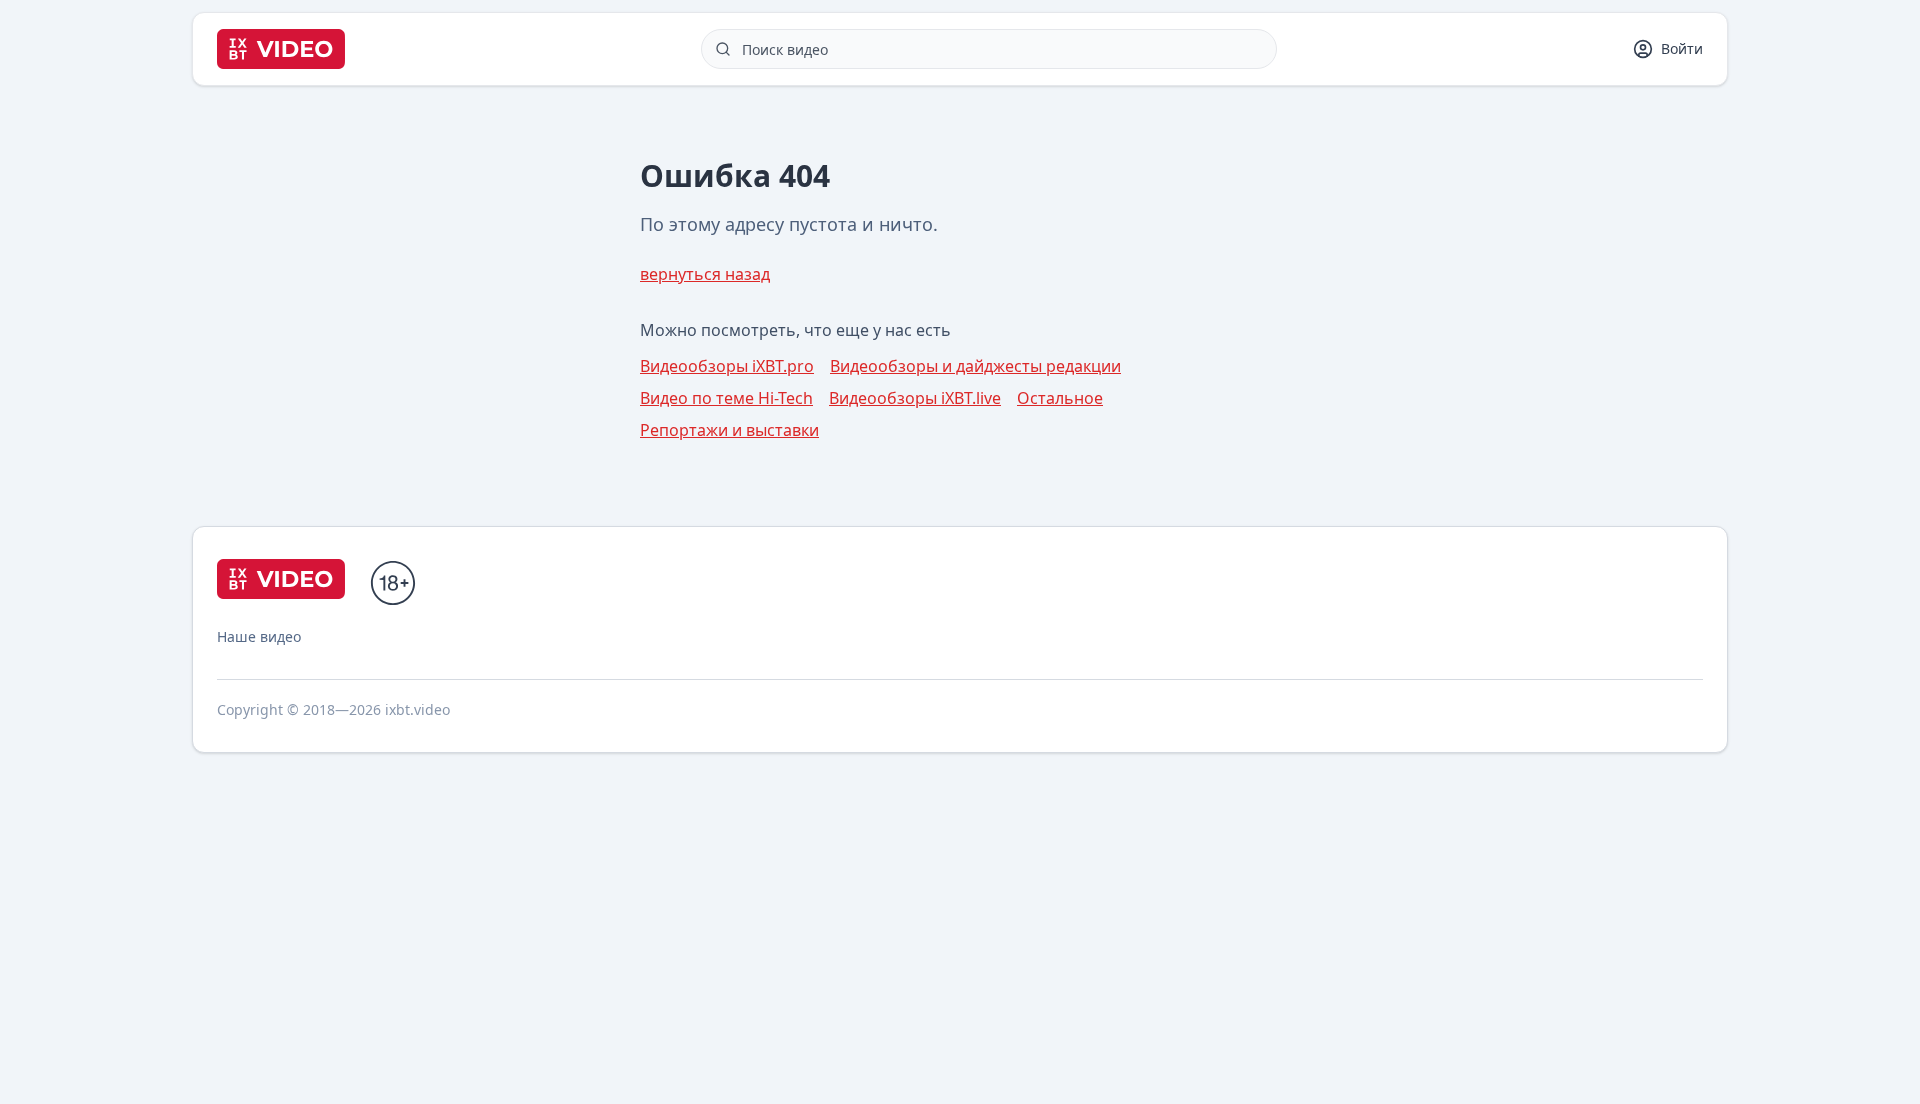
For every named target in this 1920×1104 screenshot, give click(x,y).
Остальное (1060, 398)
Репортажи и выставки (729, 430)
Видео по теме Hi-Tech (726, 398)
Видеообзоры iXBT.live (915, 398)
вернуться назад (705, 274)
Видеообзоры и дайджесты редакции (975, 366)
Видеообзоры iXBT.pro (727, 366)
